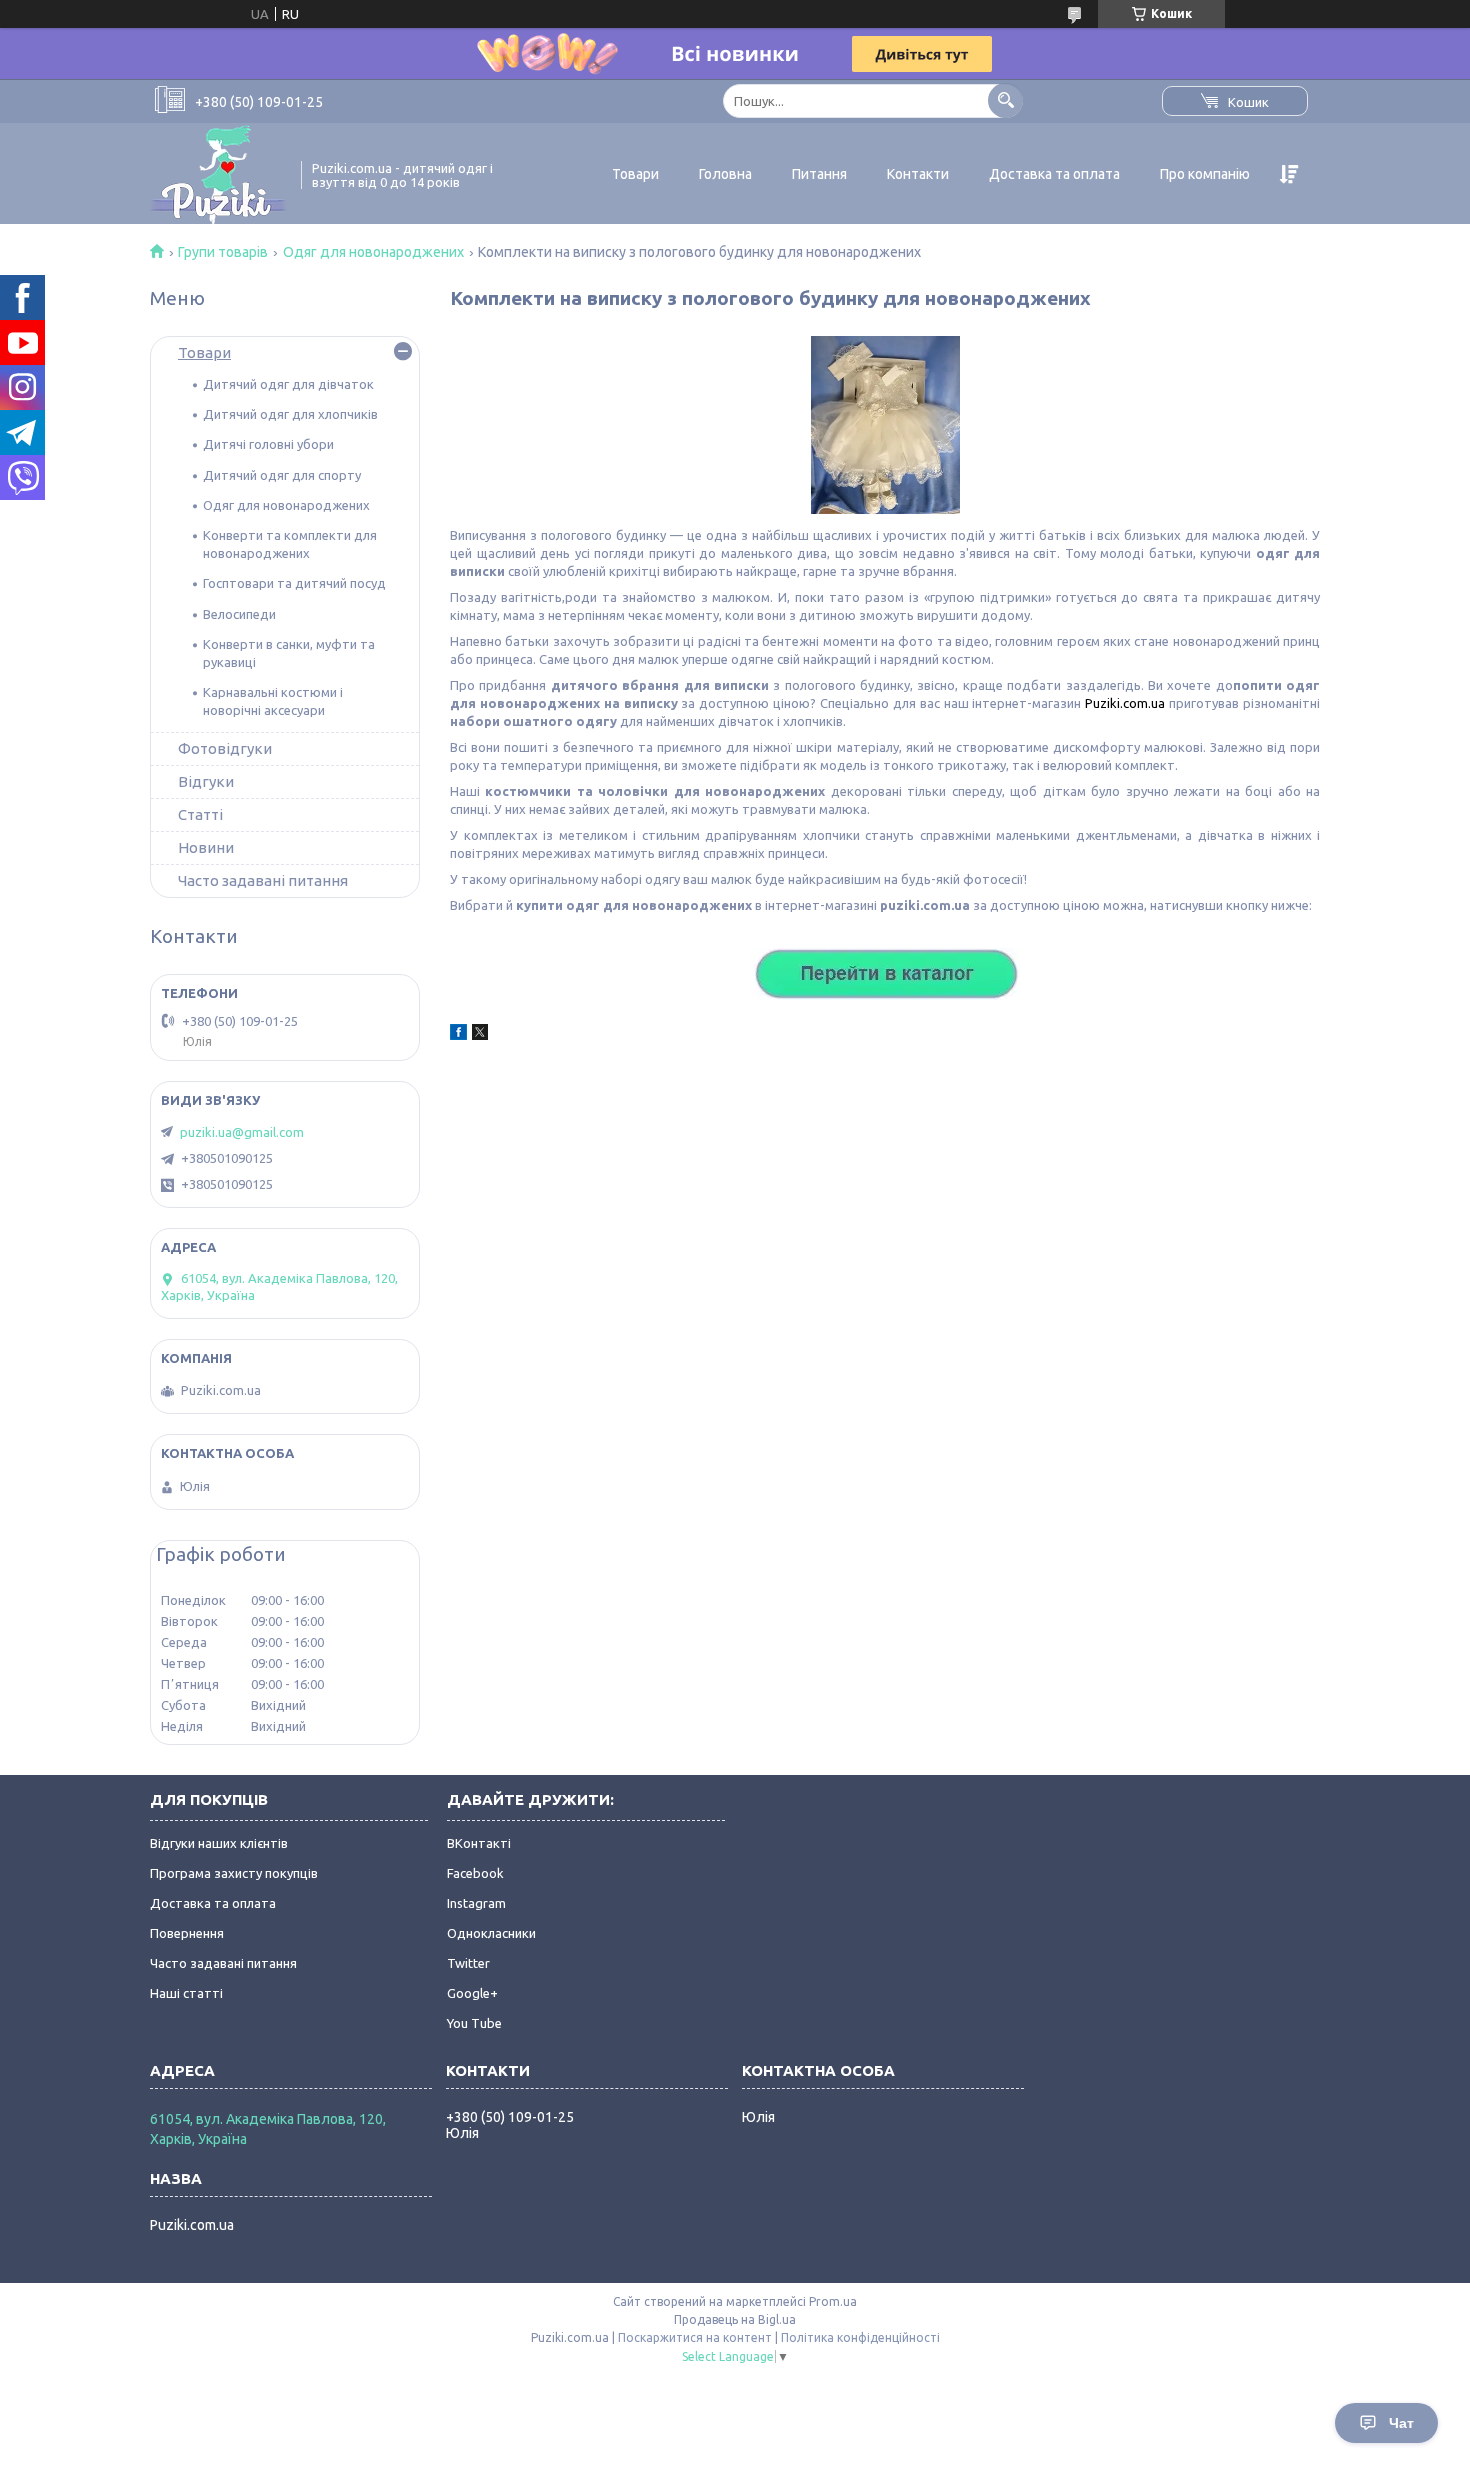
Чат (1401, 2423)
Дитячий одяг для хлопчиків (290, 414)
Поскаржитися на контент (695, 2337)
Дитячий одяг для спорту (282, 475)
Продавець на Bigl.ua (735, 2319)
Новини (206, 847)
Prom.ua (833, 2301)
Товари (635, 174)
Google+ (472, 1993)
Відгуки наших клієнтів (219, 1843)
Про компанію (1205, 174)
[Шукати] (1005, 100)
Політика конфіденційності (860, 2337)
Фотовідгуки (225, 748)
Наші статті (186, 1993)
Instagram (476, 1903)
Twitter (468, 1963)
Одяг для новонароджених (373, 252)
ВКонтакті (479, 1843)
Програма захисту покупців (234, 1873)
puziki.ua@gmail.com (242, 1132)
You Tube (474, 2023)
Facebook (475, 1873)
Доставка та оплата (1054, 174)
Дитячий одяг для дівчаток (288, 384)
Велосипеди (239, 614)
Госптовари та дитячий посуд (294, 583)
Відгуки (206, 781)
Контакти (918, 174)
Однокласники (491, 1933)
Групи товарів (223, 252)
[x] (480, 1035)
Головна (725, 174)
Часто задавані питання (263, 880)
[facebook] (458, 1035)
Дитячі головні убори (268, 444)
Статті (200, 814)
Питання (819, 174)
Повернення (187, 1933)
